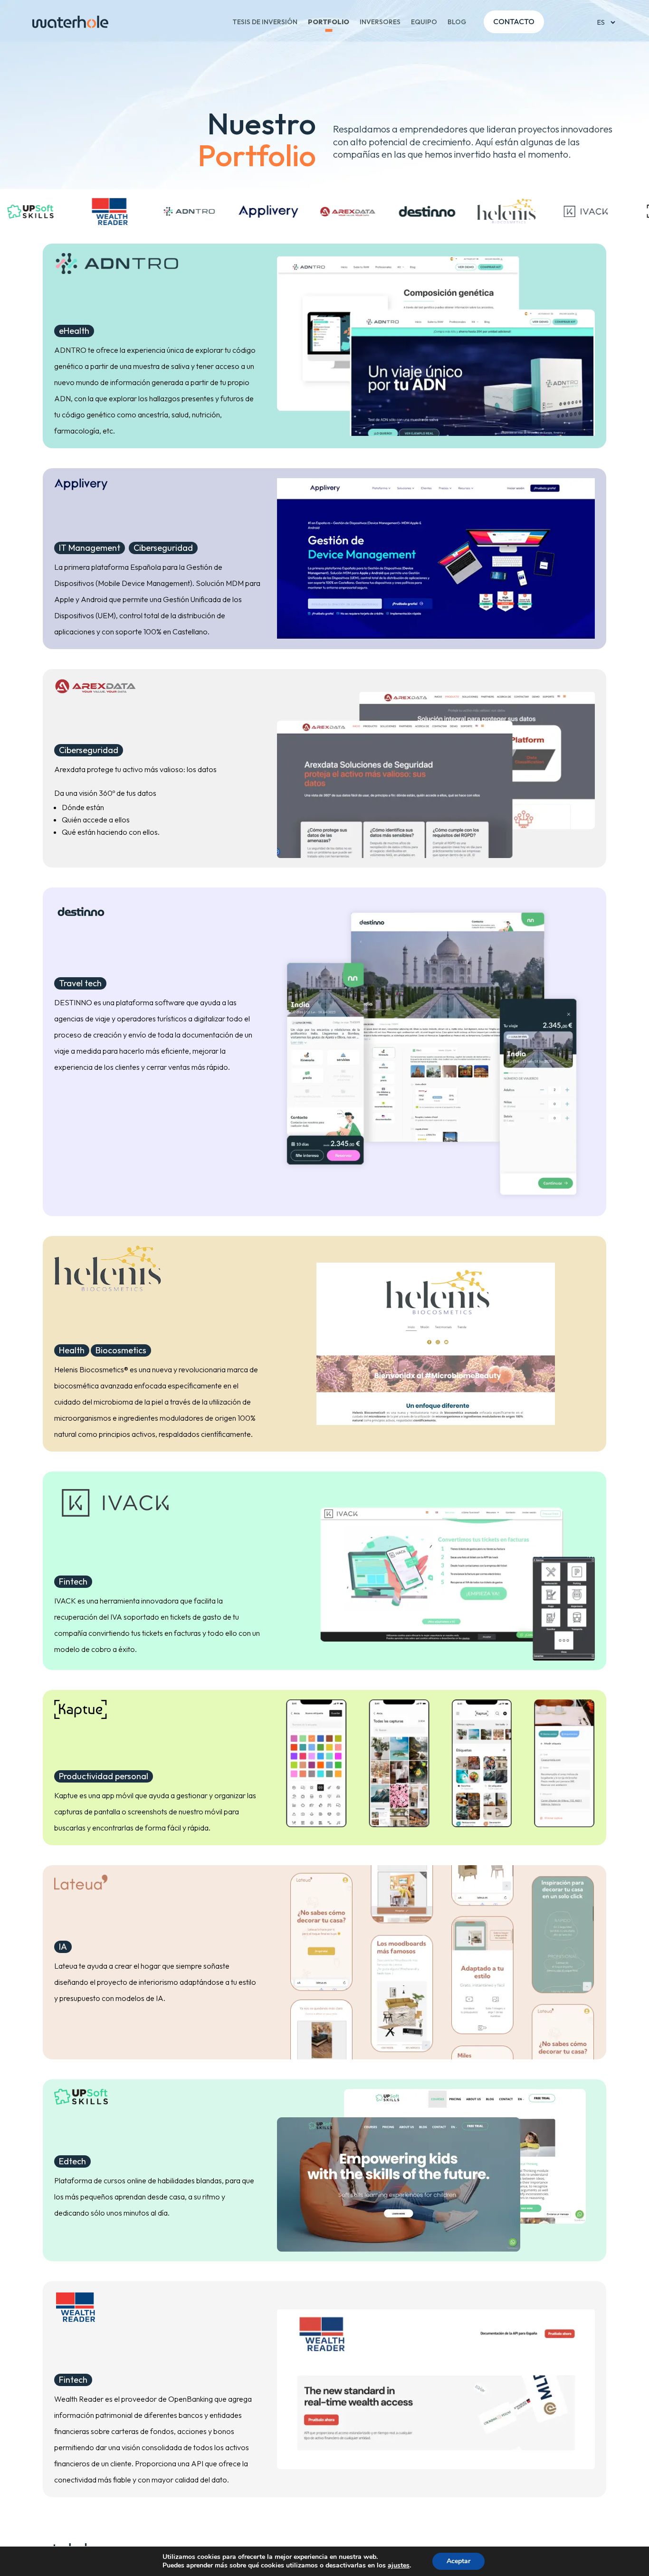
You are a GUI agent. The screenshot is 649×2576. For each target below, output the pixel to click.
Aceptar (458, 2561)
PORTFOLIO (329, 22)
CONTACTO (514, 21)
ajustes (399, 2566)
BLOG (457, 22)
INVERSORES (380, 22)
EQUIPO (424, 22)
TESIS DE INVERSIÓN (265, 22)
